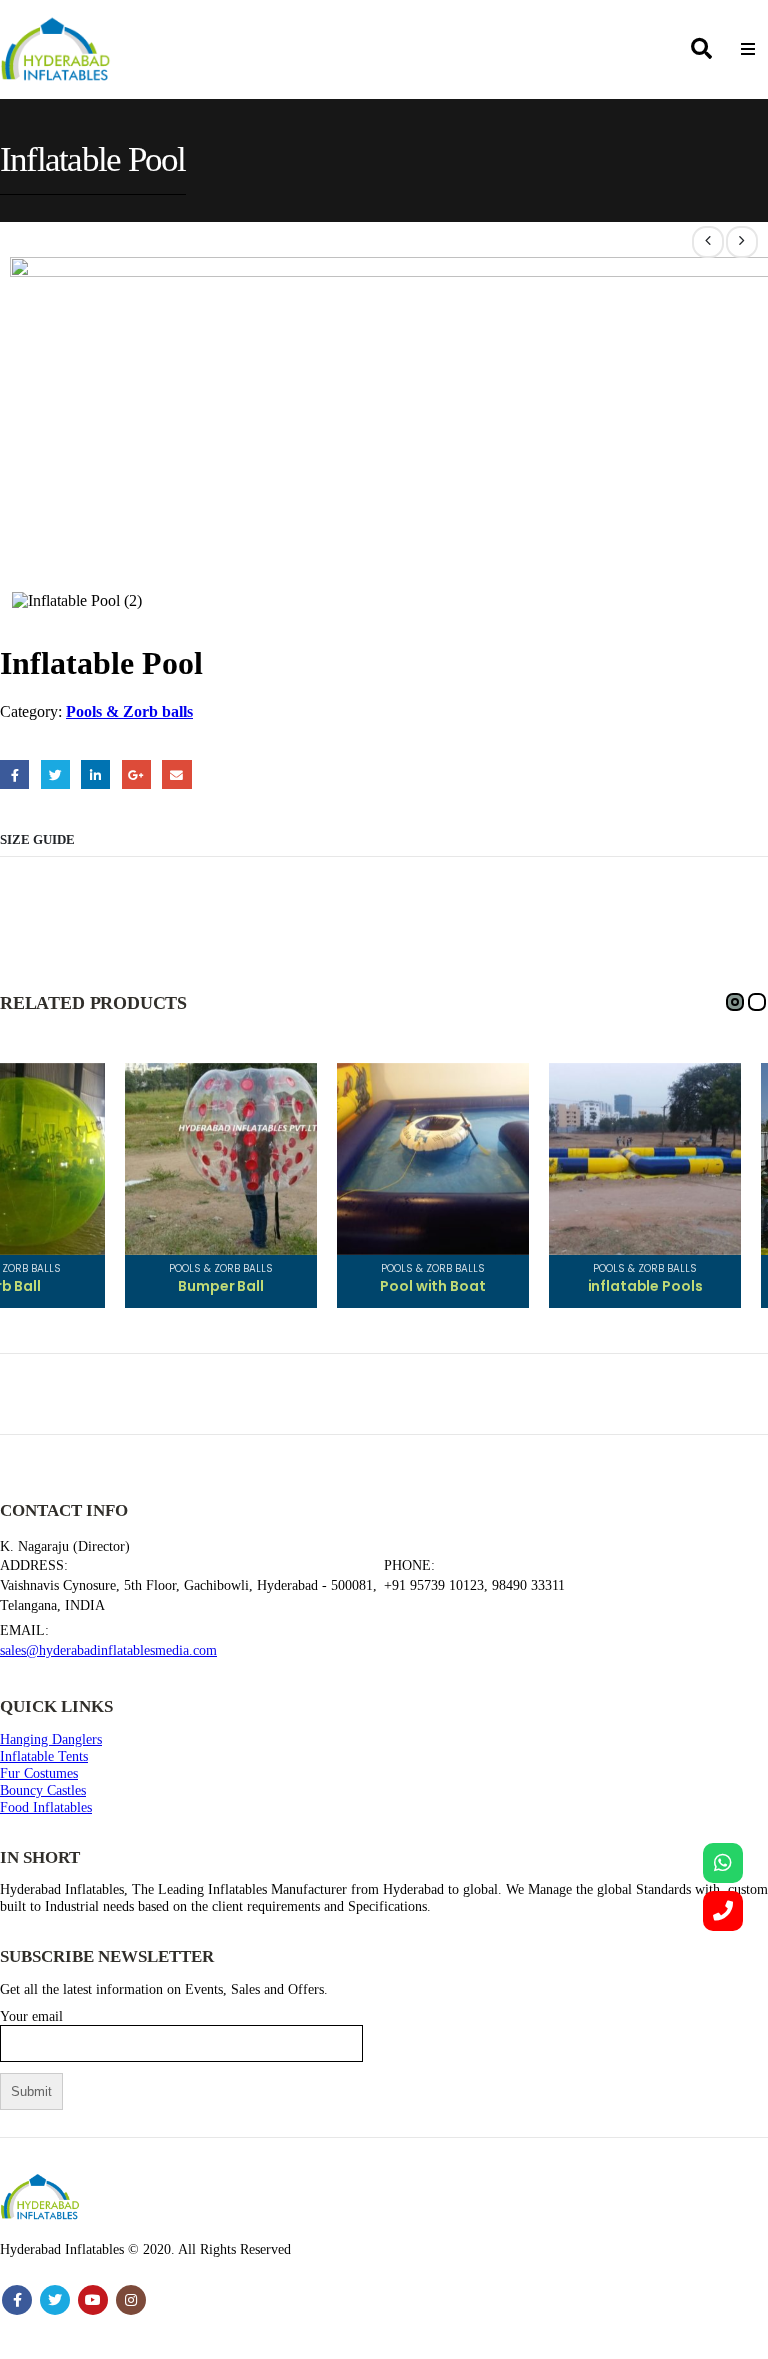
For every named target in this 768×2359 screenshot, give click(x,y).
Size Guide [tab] (37, 839)
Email (176, 774)
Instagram (131, 2300)
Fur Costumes (39, 1773)
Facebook (14, 774)
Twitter (55, 774)
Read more (71, 1097)
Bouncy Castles (43, 1790)
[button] (735, 1002)
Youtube (93, 2300)
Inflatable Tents (44, 1756)
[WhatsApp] (723, 1863)
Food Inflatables (46, 1807)
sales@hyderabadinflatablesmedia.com (108, 1650)
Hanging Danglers (51, 1739)
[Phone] (723, 1911)
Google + (136, 774)
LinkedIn (95, 774)
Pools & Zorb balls (129, 711)
